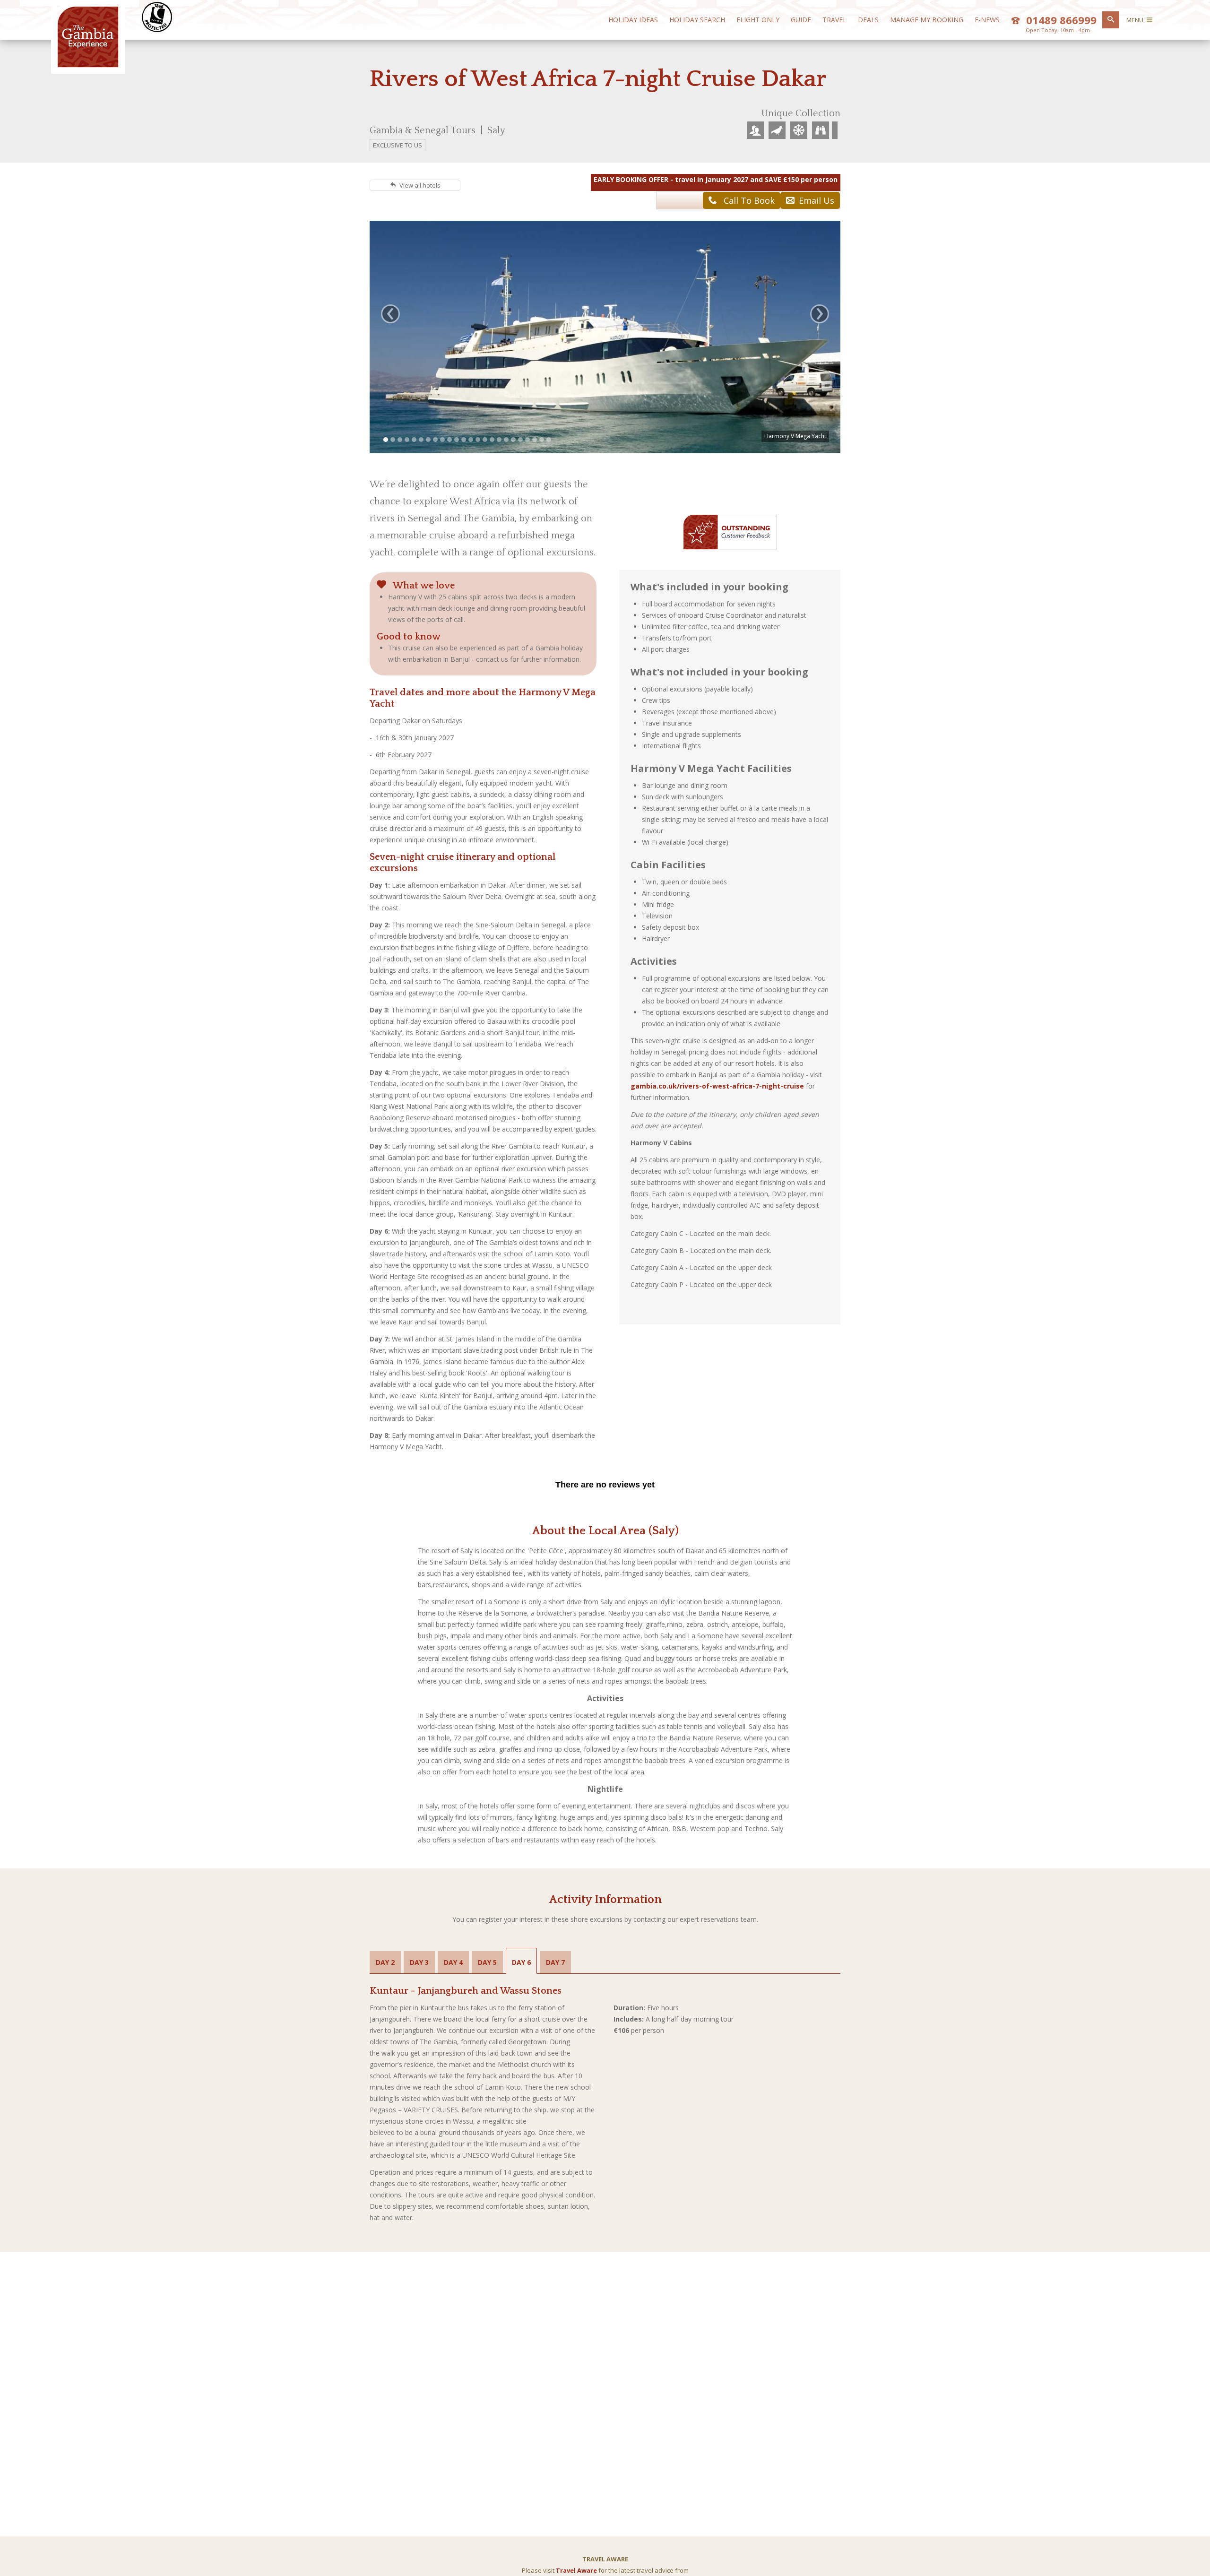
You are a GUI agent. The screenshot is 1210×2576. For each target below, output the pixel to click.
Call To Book (748, 200)
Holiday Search (697, 20)
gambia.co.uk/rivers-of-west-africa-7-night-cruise (717, 1086)
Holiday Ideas (633, 20)
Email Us (817, 200)
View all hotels (420, 185)
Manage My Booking (927, 20)
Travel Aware (576, 2570)
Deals (868, 20)
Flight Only (758, 20)
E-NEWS (987, 20)
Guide (801, 20)
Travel (834, 20)
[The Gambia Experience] (88, 65)
